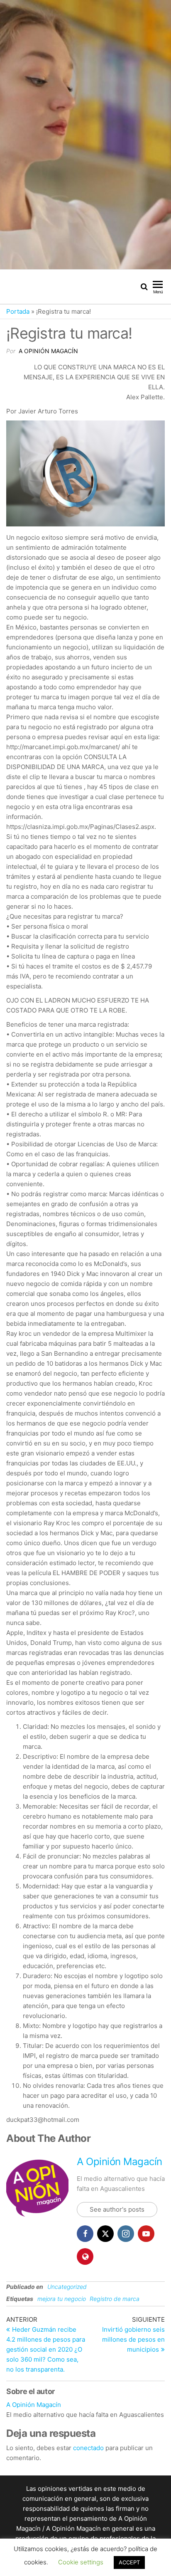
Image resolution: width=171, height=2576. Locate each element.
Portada (18, 311)
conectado (88, 2448)
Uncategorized (67, 2287)
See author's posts (117, 2209)
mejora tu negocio (62, 2299)
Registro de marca (115, 2299)
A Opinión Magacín (48, 351)
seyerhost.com (103, 2558)
